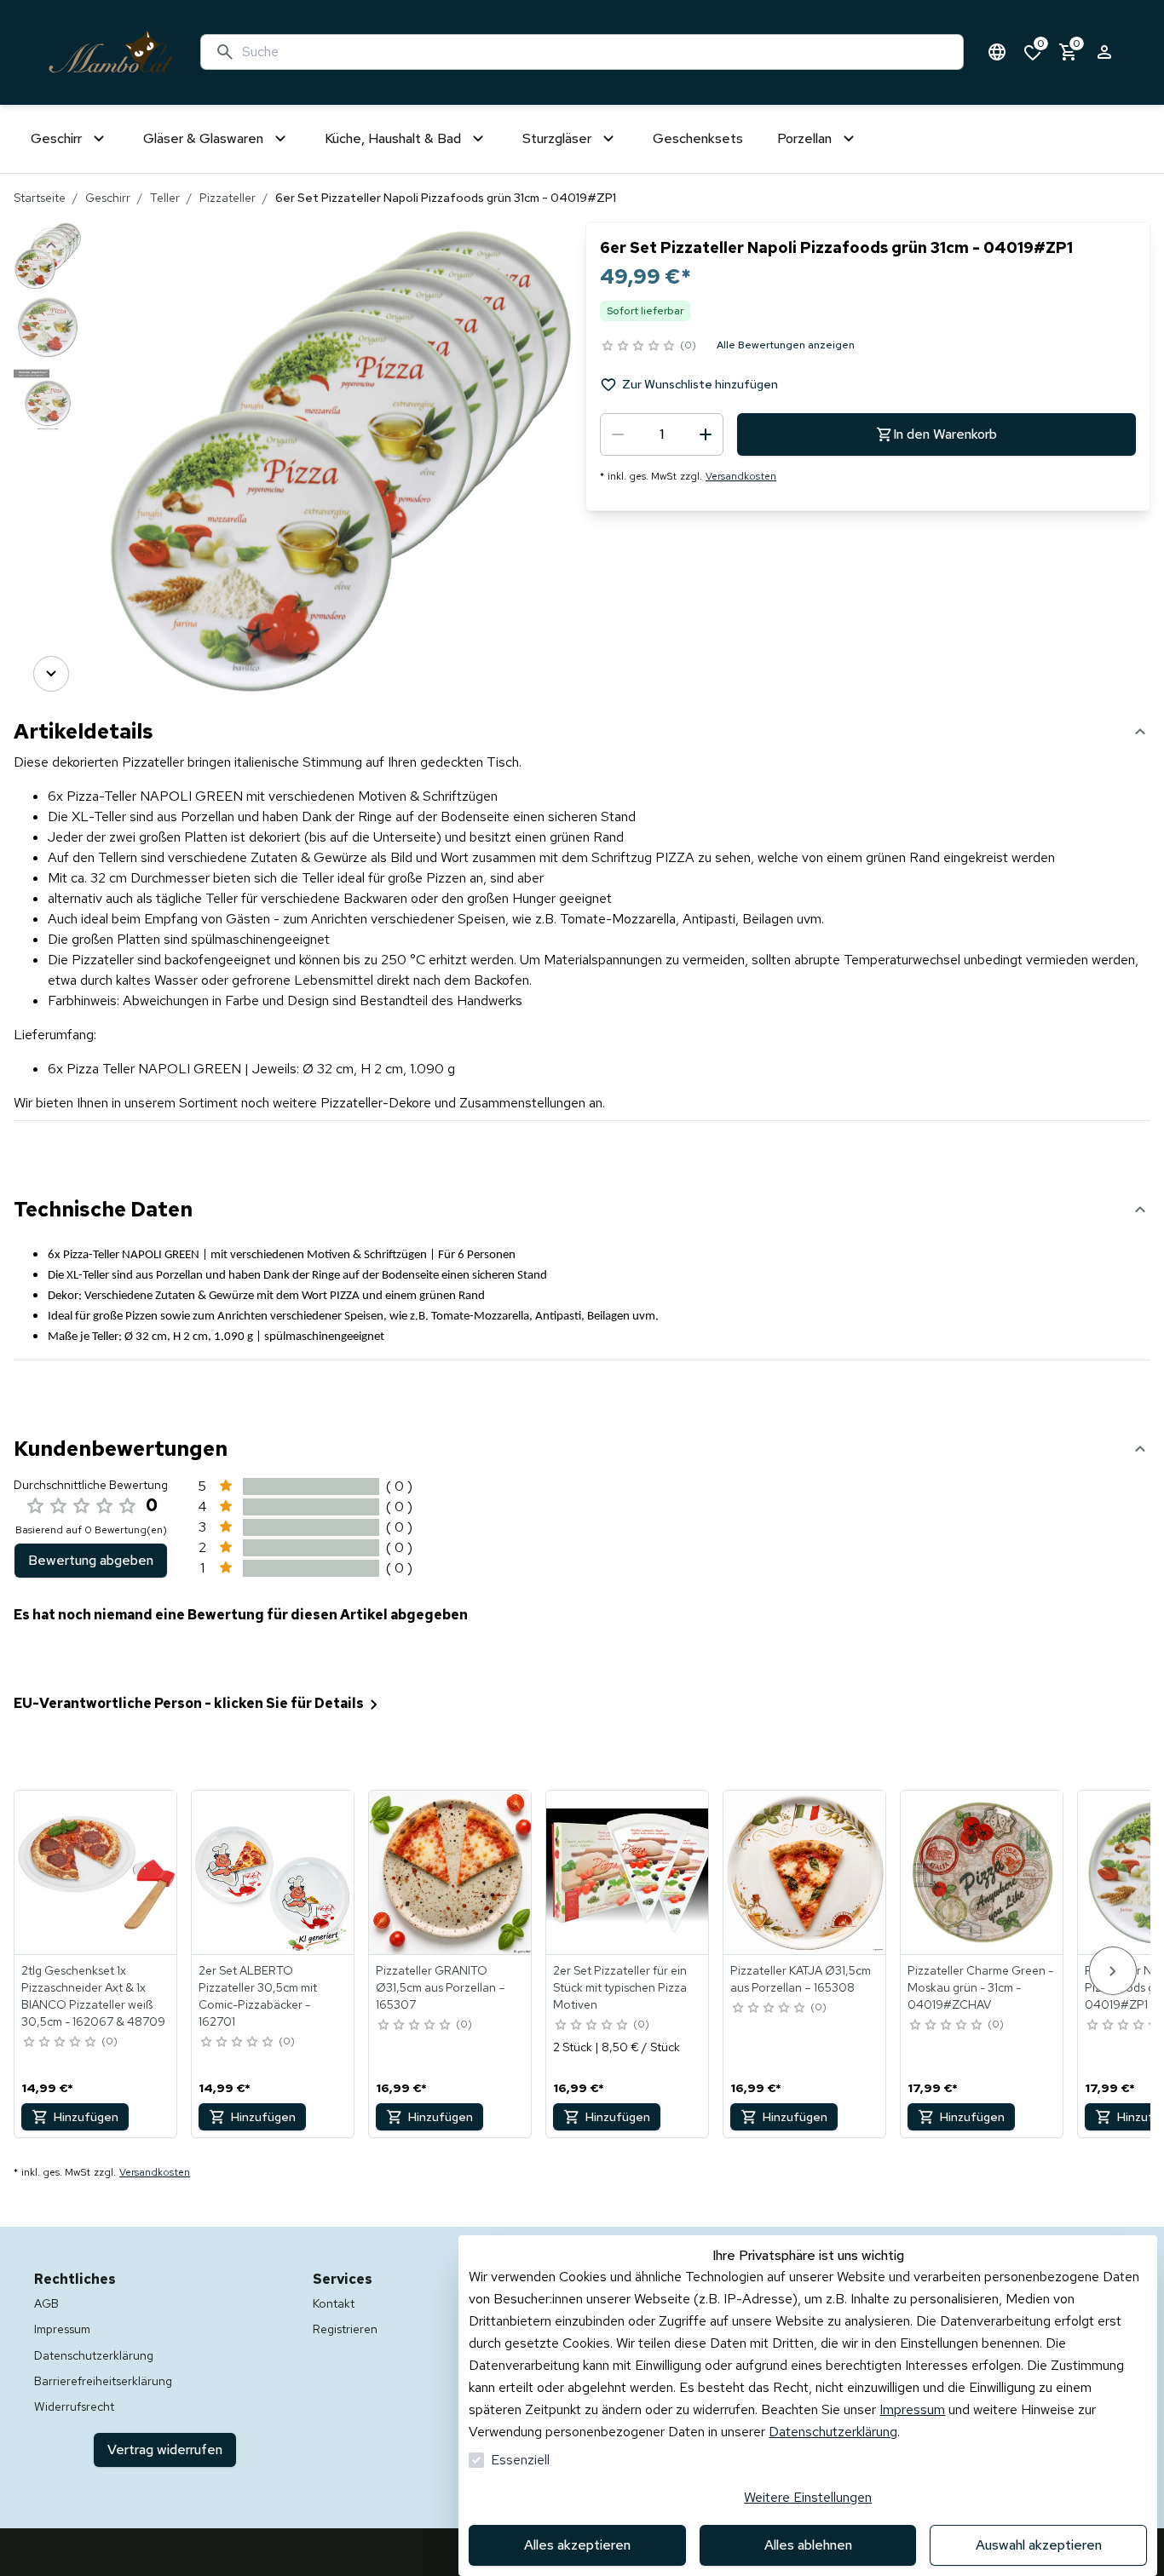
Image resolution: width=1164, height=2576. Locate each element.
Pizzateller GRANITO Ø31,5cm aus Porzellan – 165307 (441, 1987)
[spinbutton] (662, 434)
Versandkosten (741, 476)
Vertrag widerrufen (165, 2449)
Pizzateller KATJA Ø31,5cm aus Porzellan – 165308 (801, 1979)
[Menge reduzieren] (618, 434)
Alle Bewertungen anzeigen (786, 345)
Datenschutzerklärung (833, 2432)
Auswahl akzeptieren (1039, 2545)
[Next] (51, 674)
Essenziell (520, 2460)
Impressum (912, 2409)
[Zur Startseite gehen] (111, 52)
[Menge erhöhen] (706, 434)
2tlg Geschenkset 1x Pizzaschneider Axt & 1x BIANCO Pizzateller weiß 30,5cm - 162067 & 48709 (93, 1996)
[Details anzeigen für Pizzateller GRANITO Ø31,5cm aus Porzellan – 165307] (451, 1872)
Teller (165, 198)
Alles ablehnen (808, 2545)
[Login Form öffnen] (1104, 52)
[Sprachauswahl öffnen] (997, 52)
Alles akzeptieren (577, 2545)
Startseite (40, 198)
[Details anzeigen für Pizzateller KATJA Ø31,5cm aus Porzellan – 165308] (805, 1872)
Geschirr (108, 198)
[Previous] (51, 245)
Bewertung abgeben (91, 1560)
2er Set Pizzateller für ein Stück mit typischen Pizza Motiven (620, 1987)
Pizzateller (228, 198)
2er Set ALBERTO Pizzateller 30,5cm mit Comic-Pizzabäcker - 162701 (258, 1996)
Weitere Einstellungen (808, 2497)
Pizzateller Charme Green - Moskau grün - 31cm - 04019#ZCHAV (980, 1987)
